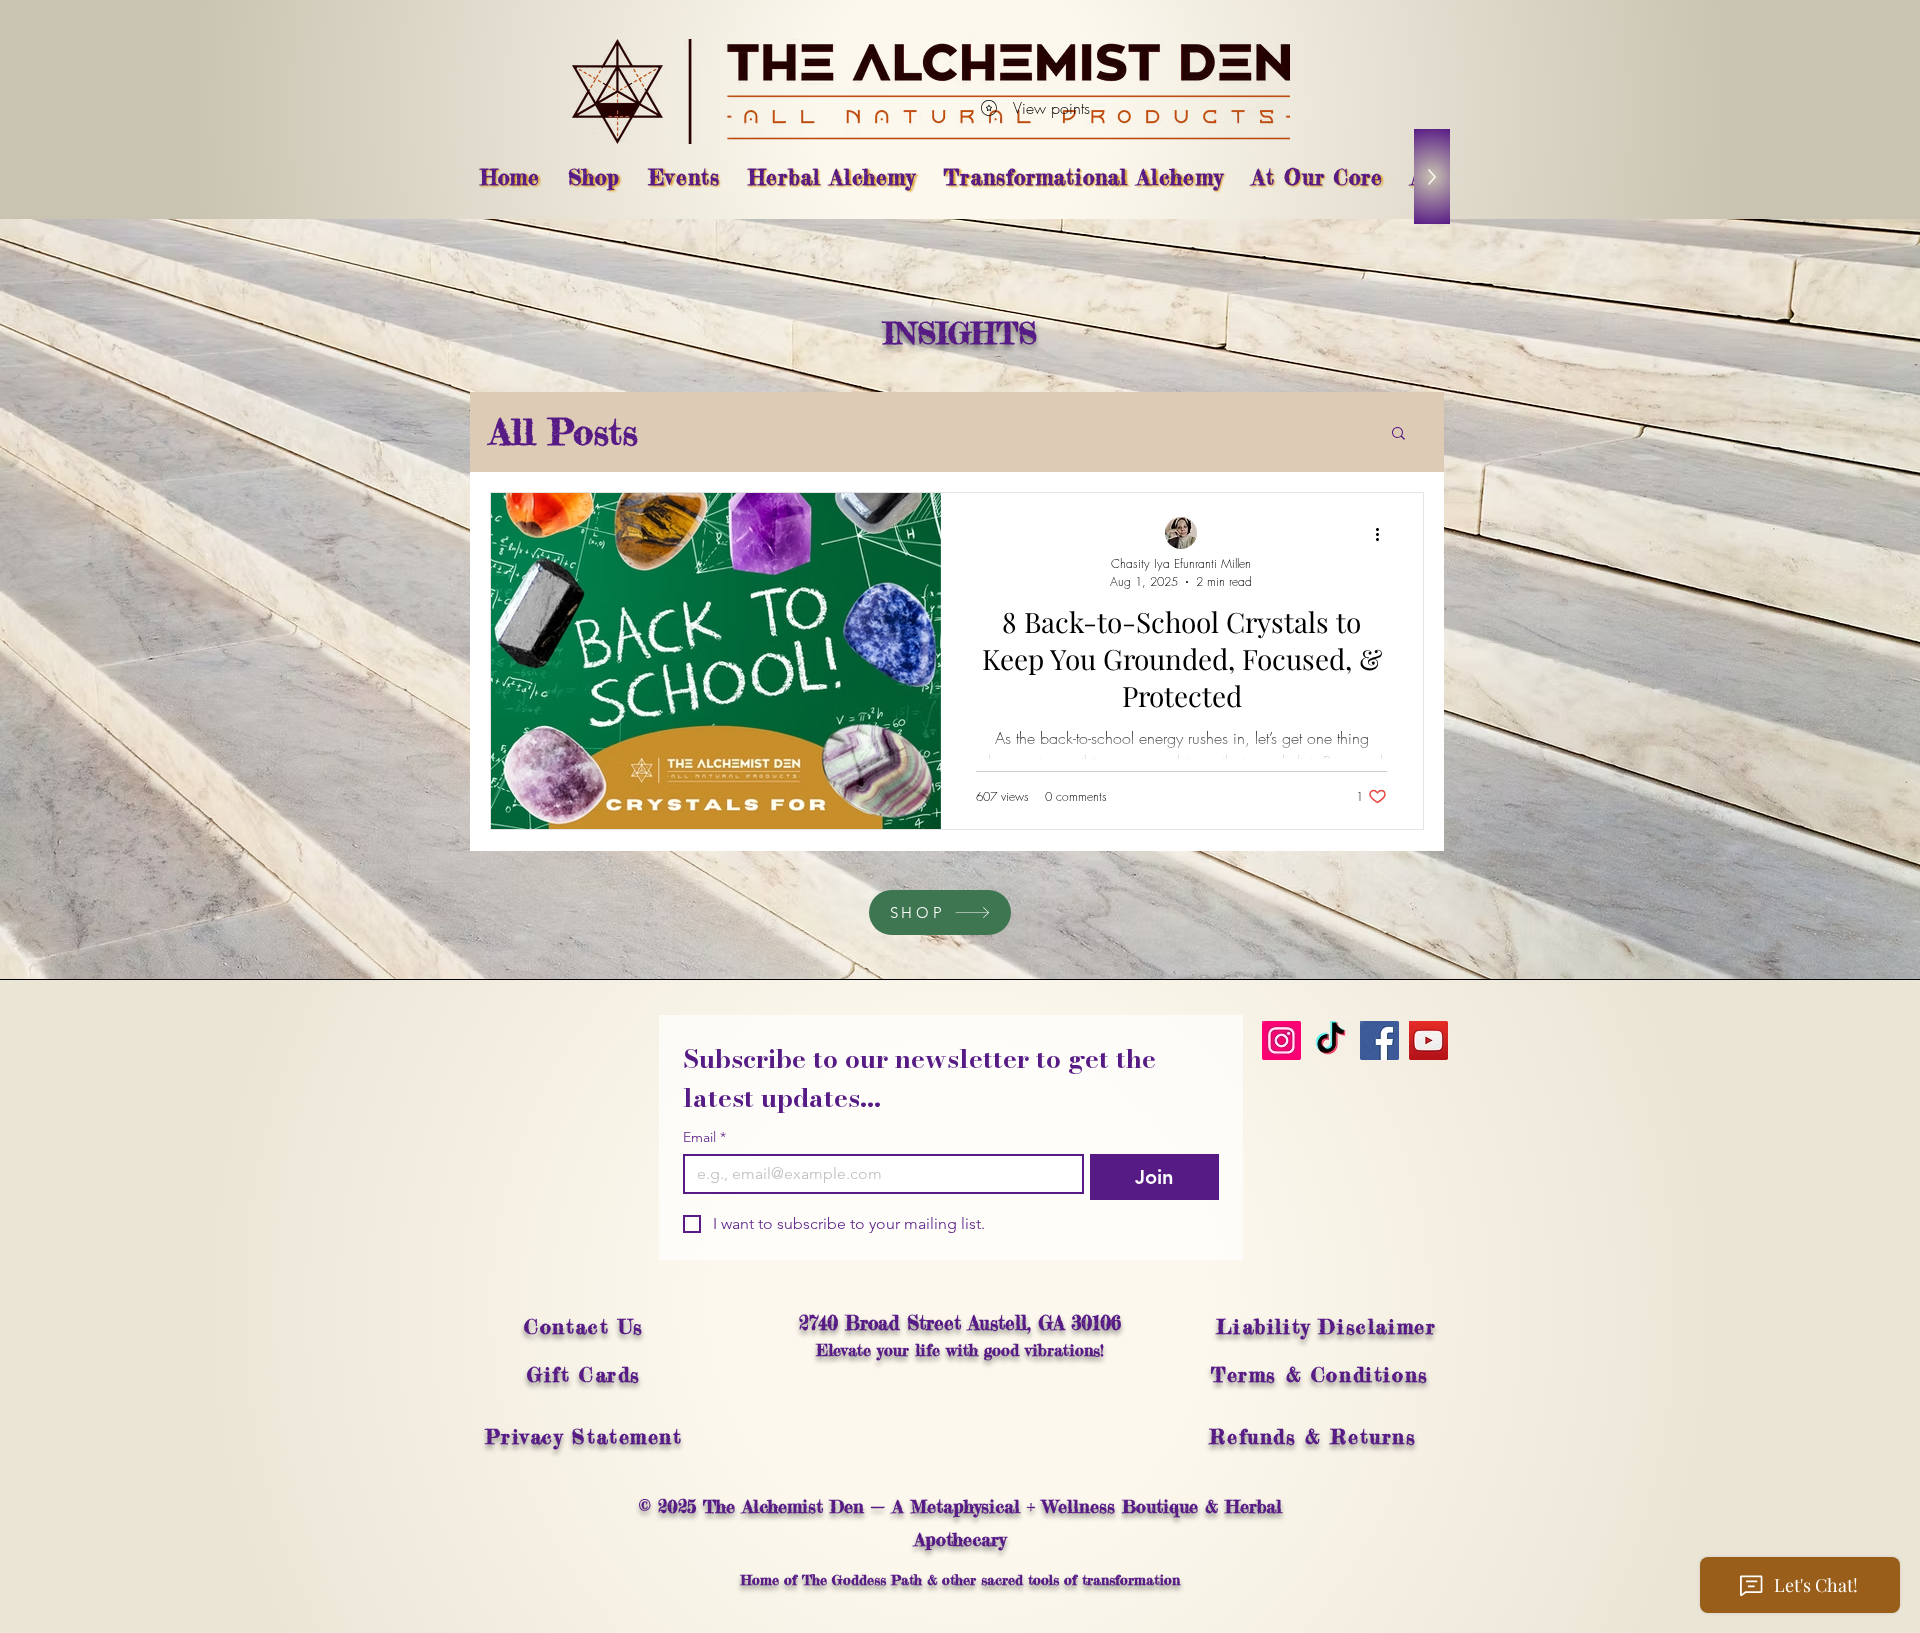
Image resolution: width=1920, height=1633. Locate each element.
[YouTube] (1428, 1040)
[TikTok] (1330, 1040)
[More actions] (1384, 534)
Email (704, 1137)
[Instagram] (1281, 1040)
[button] (1398, 434)
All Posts (564, 432)
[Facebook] (1379, 1040)
